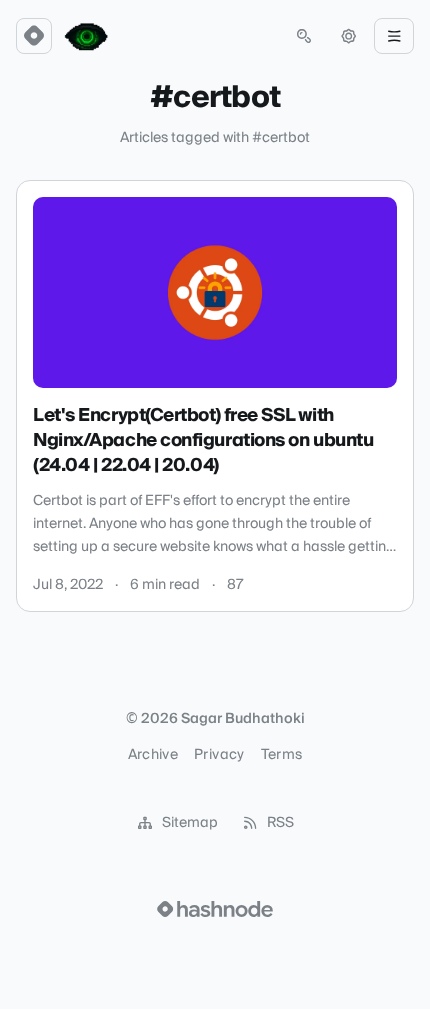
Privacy (219, 755)
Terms (282, 755)
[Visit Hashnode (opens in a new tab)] (215, 909)
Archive (153, 755)
